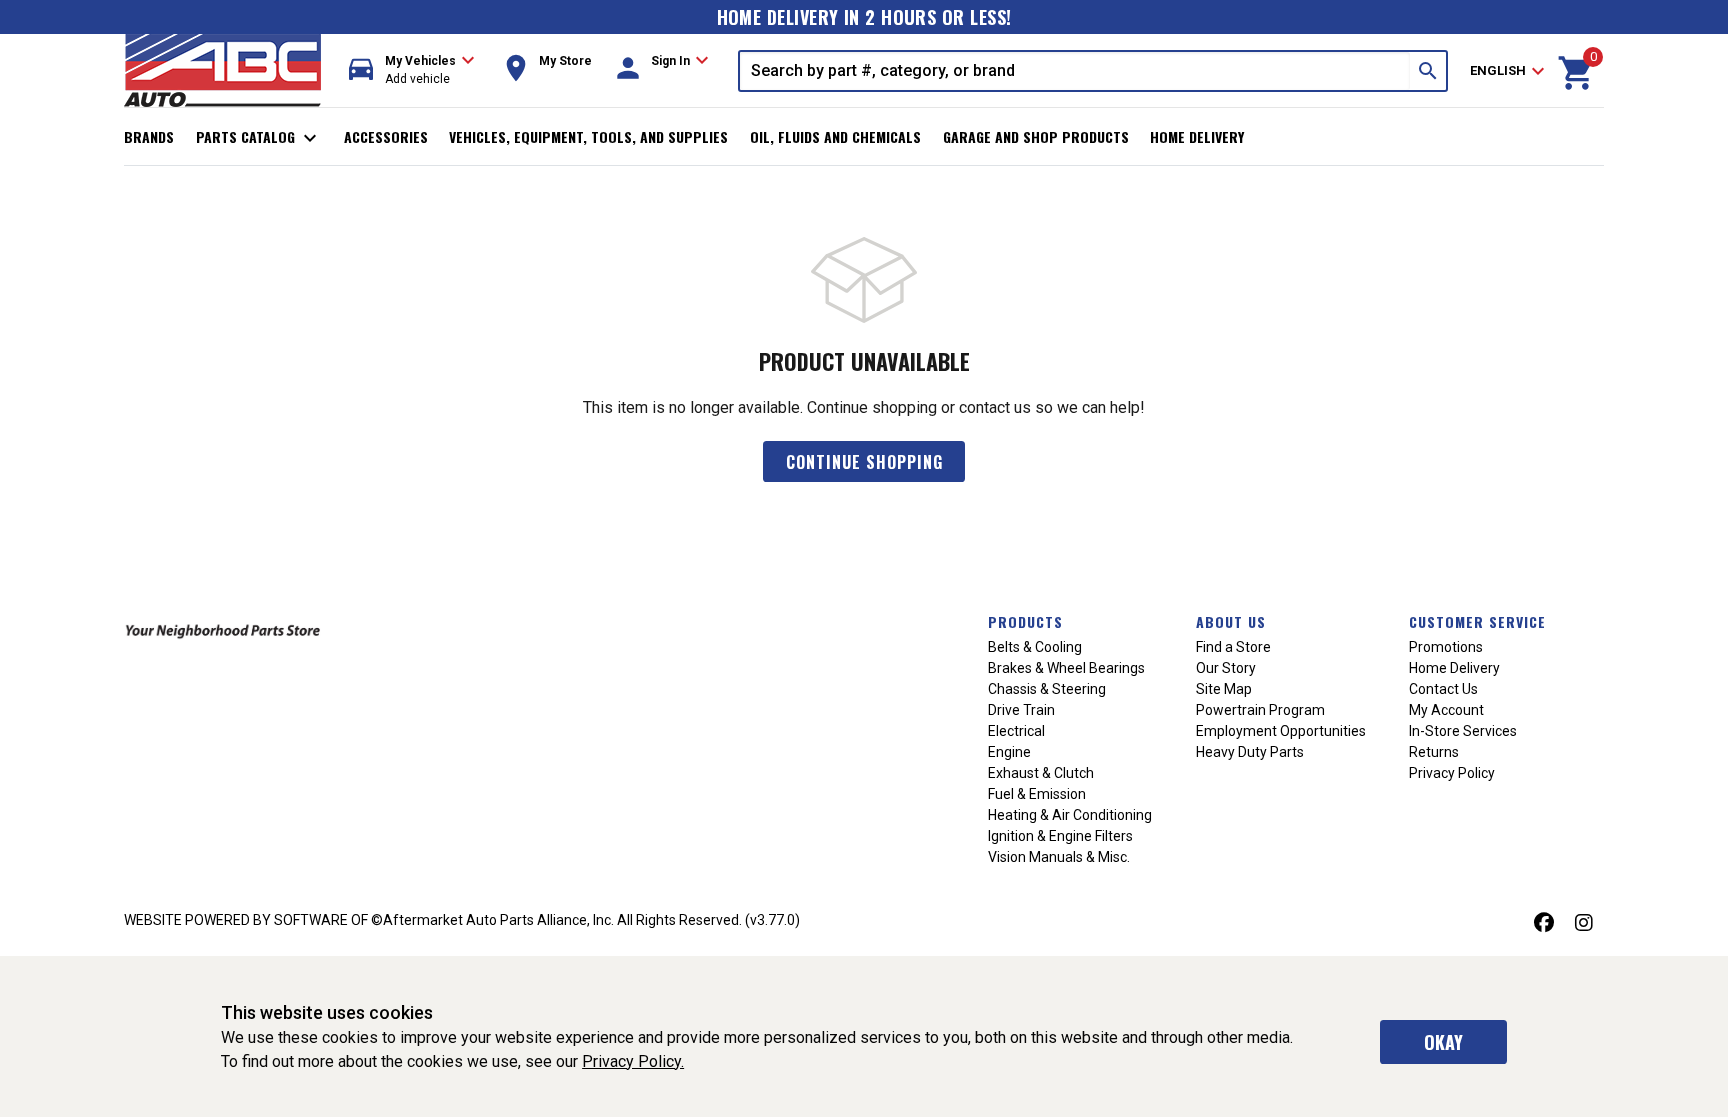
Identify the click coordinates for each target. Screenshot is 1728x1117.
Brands (149, 136)
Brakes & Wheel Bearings (1066, 668)
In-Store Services (1463, 731)
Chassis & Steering (1047, 689)
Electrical (1016, 731)
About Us (1231, 621)
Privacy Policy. (633, 1061)
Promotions (1446, 647)
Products (1025, 621)
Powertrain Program (1260, 710)
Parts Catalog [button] (259, 138)
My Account (1446, 710)
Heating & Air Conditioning (1070, 815)
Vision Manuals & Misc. (1059, 857)
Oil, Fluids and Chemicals (835, 136)
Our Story (1226, 668)
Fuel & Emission (1037, 794)
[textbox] (1075, 71)
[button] (412, 70)
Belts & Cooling (1035, 647)
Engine (1009, 752)
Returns (1434, 752)
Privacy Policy (1452, 773)
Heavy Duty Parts (1250, 752)
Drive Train (1021, 710)
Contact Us (1443, 689)
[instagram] (1584, 922)
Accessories (386, 136)
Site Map (1224, 689)
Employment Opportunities (1281, 731)
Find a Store (1233, 647)
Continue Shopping (864, 462)
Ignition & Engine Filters (1060, 836)
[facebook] (1544, 922)
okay (1443, 1042)
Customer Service (1477, 621)
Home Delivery (1197, 136)
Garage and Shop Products (1036, 136)
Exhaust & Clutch (1041, 773)
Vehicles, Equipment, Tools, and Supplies (588, 136)
